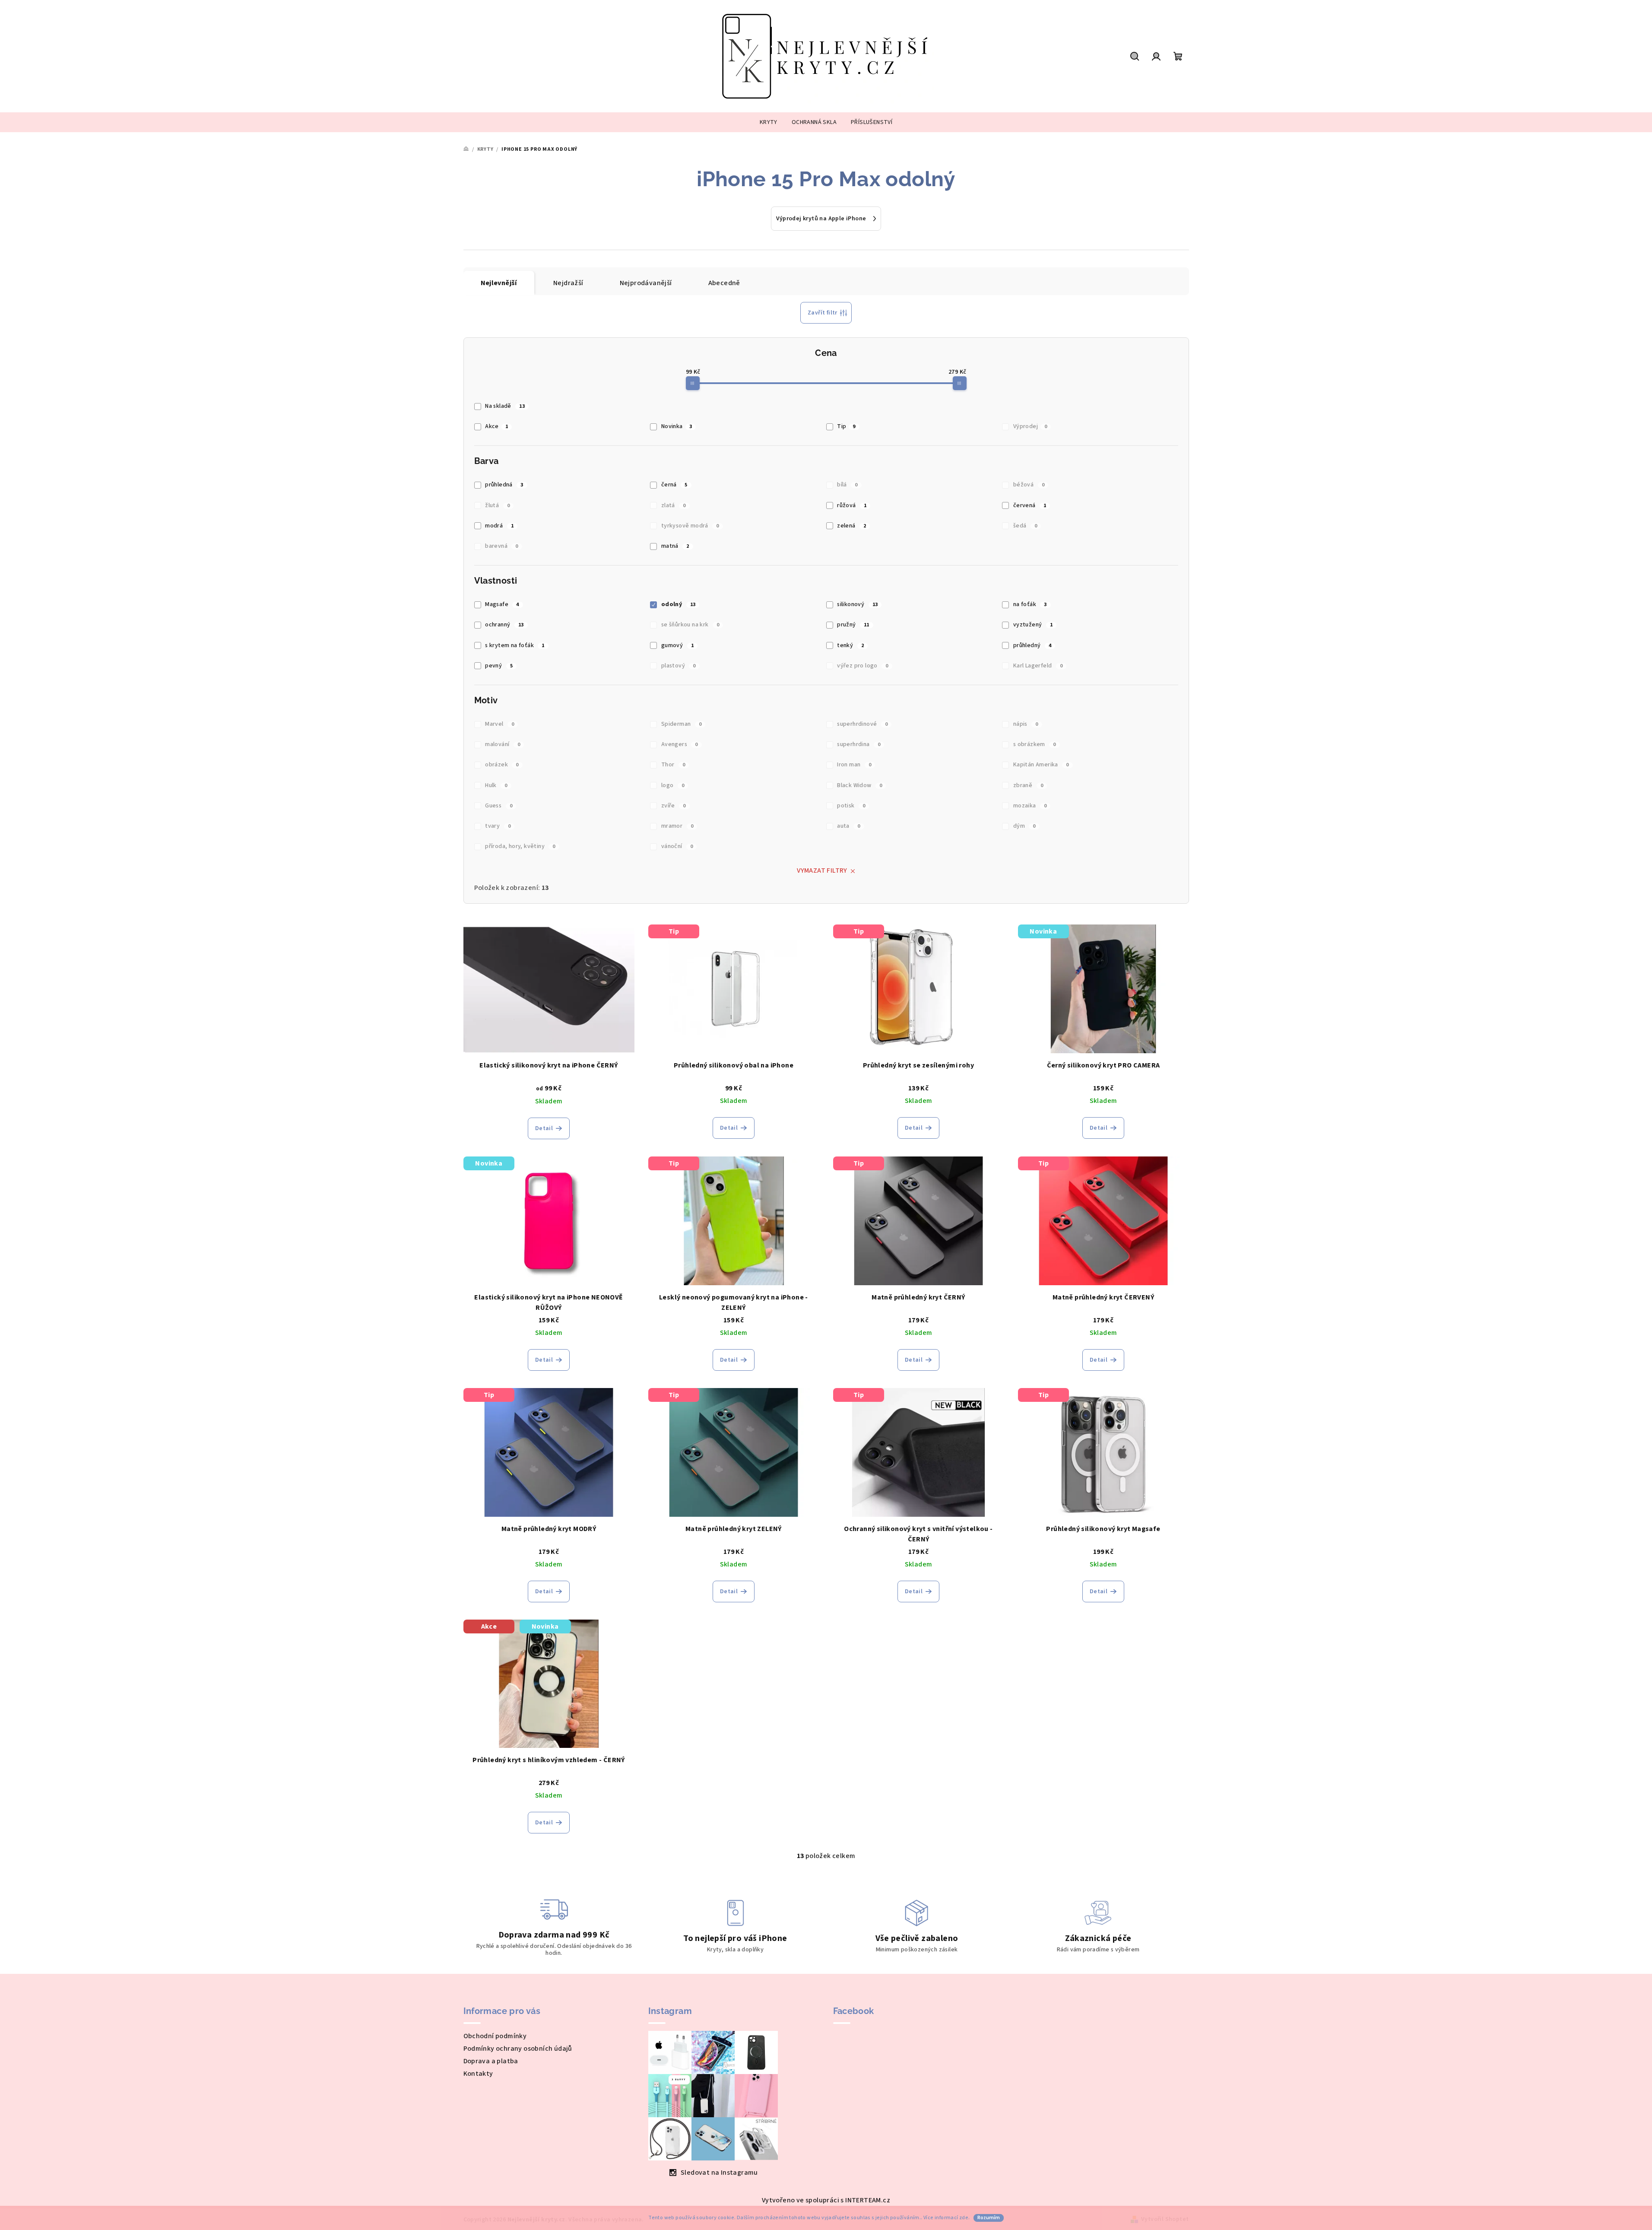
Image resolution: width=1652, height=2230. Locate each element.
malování (503, 744)
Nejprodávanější (646, 283)
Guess (499, 806)
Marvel (499, 724)
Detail (544, 1128)
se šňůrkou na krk (690, 625)
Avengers (680, 744)
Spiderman (681, 724)
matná (675, 546)
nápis (1026, 724)
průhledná (504, 485)
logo (673, 785)
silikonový (857, 604)
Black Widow (859, 785)
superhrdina (859, 744)
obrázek (502, 765)
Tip (846, 426)
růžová (852, 505)
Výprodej (1030, 426)
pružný (853, 625)
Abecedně (724, 283)
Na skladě (505, 406)
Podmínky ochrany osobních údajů (518, 2049)
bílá (847, 485)
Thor (673, 765)
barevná (502, 546)
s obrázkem (1035, 744)
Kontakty (478, 2074)
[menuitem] (769, 122)
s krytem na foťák (515, 645)
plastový (679, 666)
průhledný (1032, 645)
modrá (499, 526)
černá (674, 485)
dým (1024, 826)
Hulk (496, 785)
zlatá (674, 505)
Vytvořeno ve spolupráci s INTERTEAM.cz (826, 2200)
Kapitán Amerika (1041, 765)
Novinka (677, 426)
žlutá (497, 505)
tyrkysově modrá (690, 526)
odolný (679, 604)
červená (1030, 505)
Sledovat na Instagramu (719, 2173)
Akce (496, 426)
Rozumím (989, 2218)
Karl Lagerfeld (1038, 666)
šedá (1025, 526)
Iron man (854, 765)
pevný (499, 666)
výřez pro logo (862, 666)
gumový (677, 645)
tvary (498, 826)
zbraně (1028, 785)
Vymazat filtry (822, 870)
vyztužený (1033, 625)
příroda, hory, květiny (520, 846)
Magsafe (502, 604)
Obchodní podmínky (495, 2036)
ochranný (504, 625)
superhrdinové (862, 724)
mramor (677, 826)
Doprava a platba (491, 2061)
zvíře (674, 806)
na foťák (1030, 604)
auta (848, 826)
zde (964, 2218)
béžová (1029, 485)
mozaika (1030, 806)
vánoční (677, 846)
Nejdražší (568, 283)
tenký (850, 645)
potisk (851, 806)
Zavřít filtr (823, 313)
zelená (851, 526)
